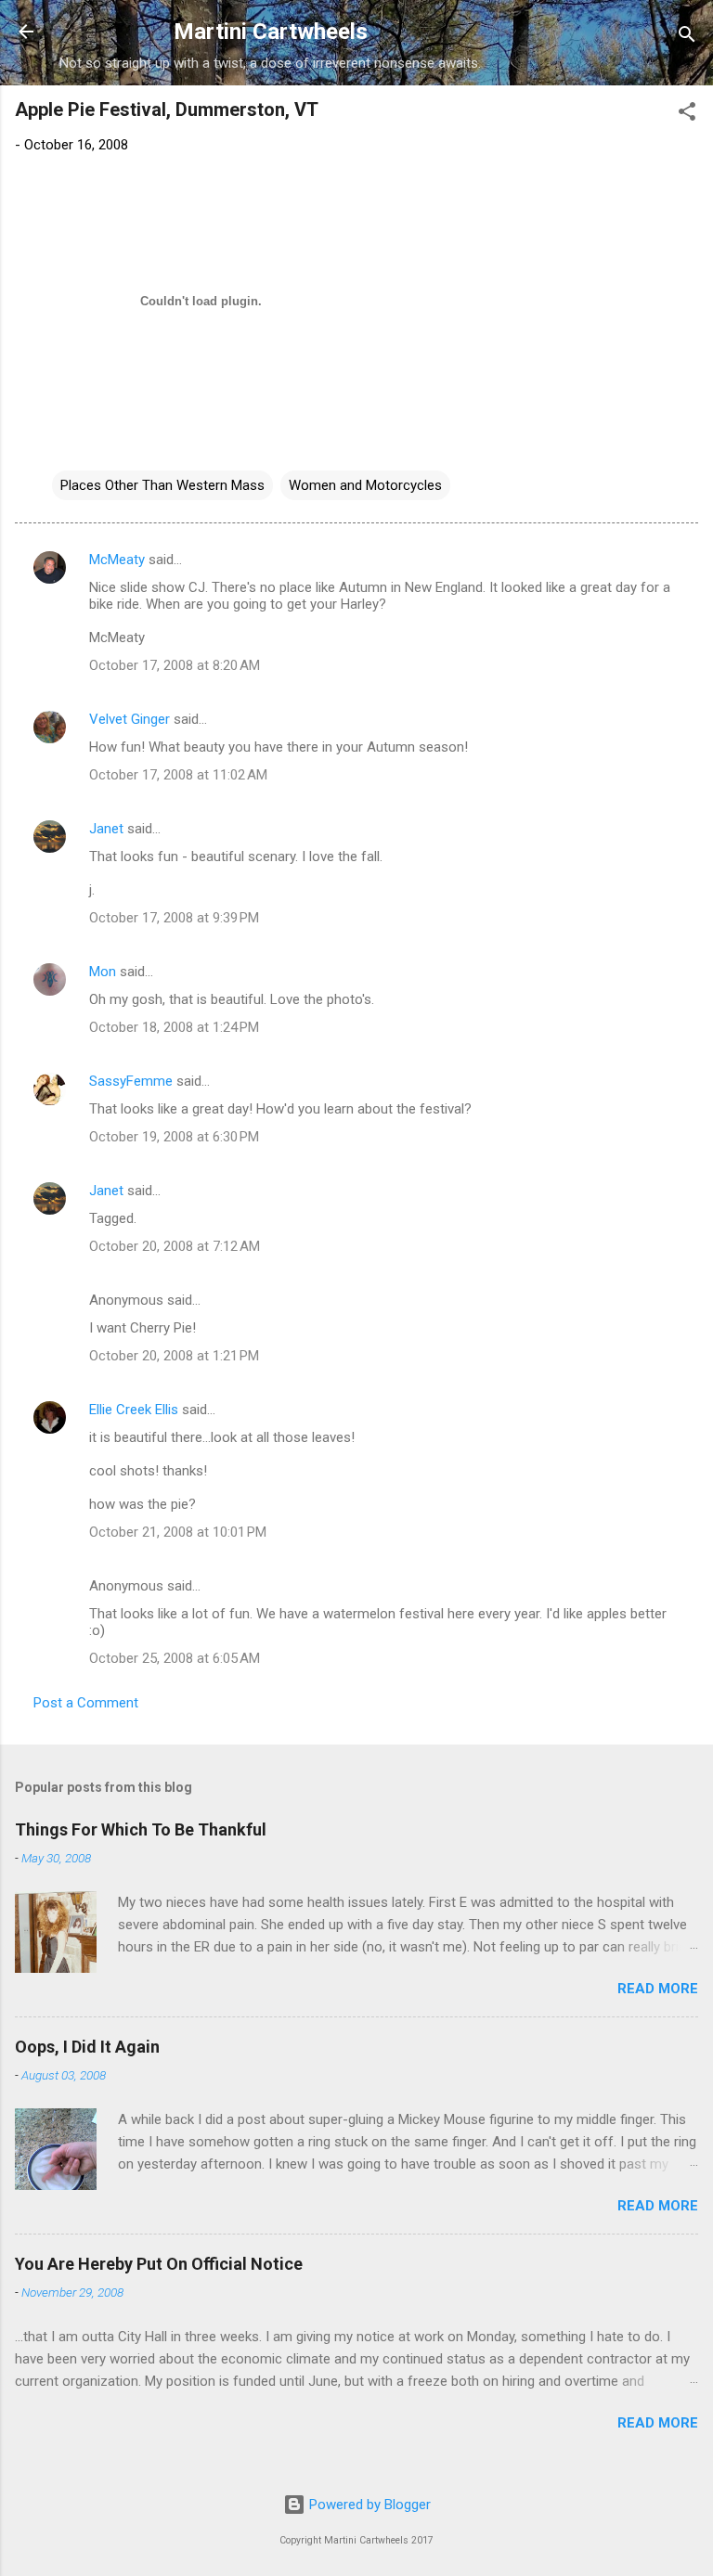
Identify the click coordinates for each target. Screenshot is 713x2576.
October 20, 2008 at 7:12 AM (175, 1246)
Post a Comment (86, 1703)
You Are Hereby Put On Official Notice (159, 2264)
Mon (103, 972)
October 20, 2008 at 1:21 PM (174, 1356)
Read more (658, 1989)
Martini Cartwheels (271, 32)
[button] (687, 115)
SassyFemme (131, 1081)
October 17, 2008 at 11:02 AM (178, 775)
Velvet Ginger (130, 719)
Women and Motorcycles (365, 485)
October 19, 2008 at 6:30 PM (174, 1137)
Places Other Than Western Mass (162, 485)
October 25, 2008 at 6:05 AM (175, 1658)
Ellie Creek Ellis (134, 1410)
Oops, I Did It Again (87, 2047)
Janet (106, 829)
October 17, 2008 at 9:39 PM (174, 918)
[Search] (687, 38)
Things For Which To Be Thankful (141, 1829)
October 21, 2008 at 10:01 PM (178, 1532)
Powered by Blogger (368, 2505)
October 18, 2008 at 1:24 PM (174, 1027)
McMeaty (117, 560)
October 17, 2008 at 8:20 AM (175, 665)
